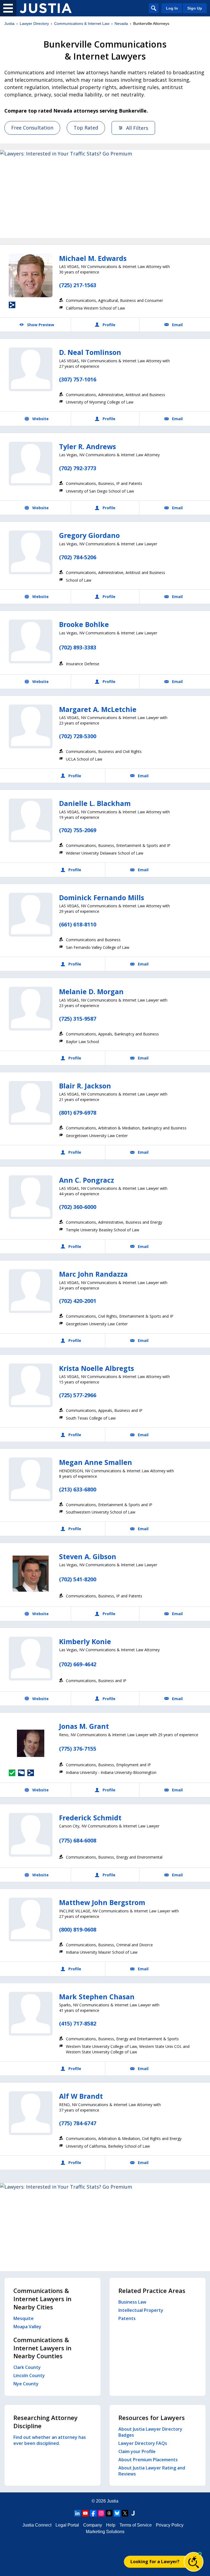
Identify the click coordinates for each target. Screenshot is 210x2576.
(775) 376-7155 (78, 1749)
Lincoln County (29, 2375)
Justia (9, 23)
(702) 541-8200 (78, 1579)
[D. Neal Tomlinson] (31, 369)
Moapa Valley (27, 2327)
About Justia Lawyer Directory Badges (150, 2432)
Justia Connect (37, 2525)
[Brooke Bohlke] (31, 641)
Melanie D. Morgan (91, 991)
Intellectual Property (141, 2310)
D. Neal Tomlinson (90, 352)
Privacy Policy (170, 2525)
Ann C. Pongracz (87, 1180)
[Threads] (109, 2513)
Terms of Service (136, 2525)
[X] (125, 2513)
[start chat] (194, 2562)
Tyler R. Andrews (87, 446)
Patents (127, 2318)
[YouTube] (85, 2513)
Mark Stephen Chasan (97, 1997)
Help (111, 2525)
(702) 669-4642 (78, 1664)
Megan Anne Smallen (96, 1462)
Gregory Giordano (89, 535)
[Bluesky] (117, 2513)
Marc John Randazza (93, 1274)
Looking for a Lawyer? (155, 2562)
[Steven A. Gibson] (31, 1574)
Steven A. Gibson (88, 1556)
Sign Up (195, 8)
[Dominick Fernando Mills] (31, 915)
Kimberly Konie (85, 1641)
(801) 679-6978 (78, 1113)
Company (93, 2525)
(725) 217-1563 (78, 285)
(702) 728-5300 (78, 736)
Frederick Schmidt (90, 1818)
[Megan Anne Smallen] (31, 1479)
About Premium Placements (148, 2460)
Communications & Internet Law (82, 23)
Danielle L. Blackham (95, 803)
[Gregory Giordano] (31, 552)
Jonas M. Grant (84, 1726)
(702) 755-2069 (78, 830)
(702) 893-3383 (78, 647)
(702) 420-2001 (78, 1301)
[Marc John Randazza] (31, 1291)
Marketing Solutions (105, 2532)
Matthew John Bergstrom (102, 1902)
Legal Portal (67, 2525)
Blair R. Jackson (85, 1086)
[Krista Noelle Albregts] (31, 1385)
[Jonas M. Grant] (31, 1743)
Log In (172, 8)
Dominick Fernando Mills (102, 897)
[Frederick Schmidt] (31, 1835)
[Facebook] (93, 2513)
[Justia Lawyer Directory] (46, 8)
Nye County (26, 2384)
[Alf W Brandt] (31, 2113)
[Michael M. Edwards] (31, 275)
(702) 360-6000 (78, 1207)
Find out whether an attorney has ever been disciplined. (50, 2440)
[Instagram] (101, 2513)
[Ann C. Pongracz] (31, 1197)
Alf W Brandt (81, 2096)
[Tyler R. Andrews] (31, 464)
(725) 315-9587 (78, 1019)
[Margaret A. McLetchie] (31, 726)
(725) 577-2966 (78, 1395)
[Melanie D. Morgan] (31, 1009)
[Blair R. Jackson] (31, 1103)
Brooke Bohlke (84, 624)
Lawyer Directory (34, 23)
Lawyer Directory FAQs (143, 2443)
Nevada (121, 23)
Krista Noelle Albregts (97, 1368)
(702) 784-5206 (78, 557)
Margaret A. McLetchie (98, 709)
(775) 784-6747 (78, 2123)
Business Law (132, 2302)
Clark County (27, 2367)
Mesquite (24, 2318)
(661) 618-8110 (78, 924)
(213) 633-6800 (78, 1489)
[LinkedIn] (77, 2513)
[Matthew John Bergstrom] (31, 1920)
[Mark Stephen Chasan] (31, 2014)
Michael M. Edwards (93, 258)
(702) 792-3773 (78, 468)
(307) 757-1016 (78, 379)
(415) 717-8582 (78, 2023)
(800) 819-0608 (78, 1929)
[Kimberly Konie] (31, 1659)
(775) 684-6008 (78, 1840)
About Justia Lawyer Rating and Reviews (152, 2471)
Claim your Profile (137, 2451)
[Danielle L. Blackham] (31, 820)
